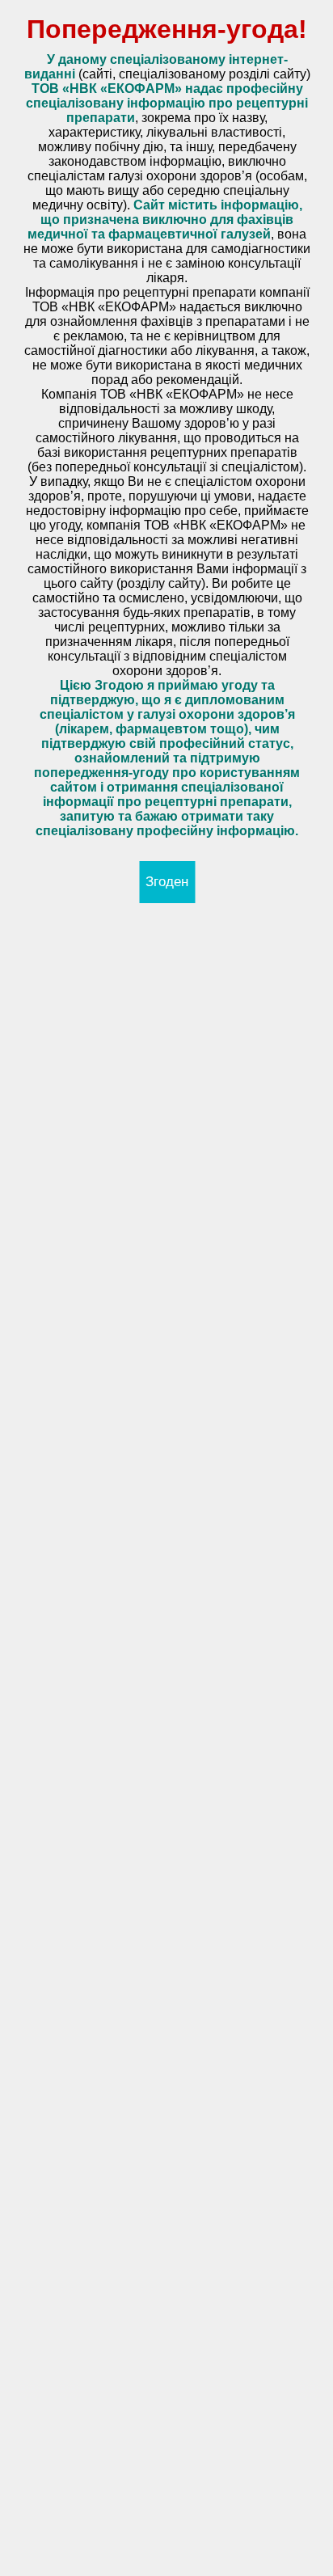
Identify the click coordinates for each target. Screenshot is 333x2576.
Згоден (167, 882)
